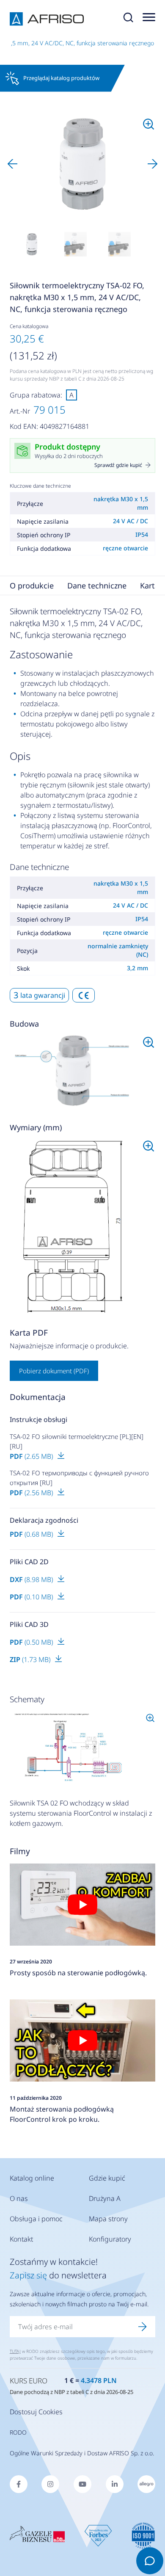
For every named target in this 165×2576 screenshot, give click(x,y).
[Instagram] (50, 2484)
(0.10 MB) (32, 1597)
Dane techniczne (97, 585)
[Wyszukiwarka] (128, 19)
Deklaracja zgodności (44, 1520)
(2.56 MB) (32, 1493)
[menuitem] (32, 244)
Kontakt (21, 2239)
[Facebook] (19, 2484)
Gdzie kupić (107, 2178)
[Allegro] (146, 2484)
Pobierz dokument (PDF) (54, 1371)
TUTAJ (15, 2351)
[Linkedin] (115, 2484)
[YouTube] (82, 2484)
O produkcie (32, 585)
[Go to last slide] (12, 164)
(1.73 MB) (31, 1659)
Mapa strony (108, 2219)
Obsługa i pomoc (36, 2219)
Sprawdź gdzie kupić (118, 465)
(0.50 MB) (32, 1642)
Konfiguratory (110, 2239)
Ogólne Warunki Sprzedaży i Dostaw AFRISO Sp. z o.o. (82, 2453)
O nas (19, 2198)
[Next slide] (153, 164)
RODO (18, 2432)
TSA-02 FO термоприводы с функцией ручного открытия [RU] (79, 1478)
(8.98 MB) (32, 1579)
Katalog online (32, 2178)
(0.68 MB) (32, 1534)
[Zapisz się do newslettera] (143, 2327)
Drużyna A (105, 2198)
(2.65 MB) (32, 1456)
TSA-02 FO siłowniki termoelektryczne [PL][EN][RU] (77, 1441)
